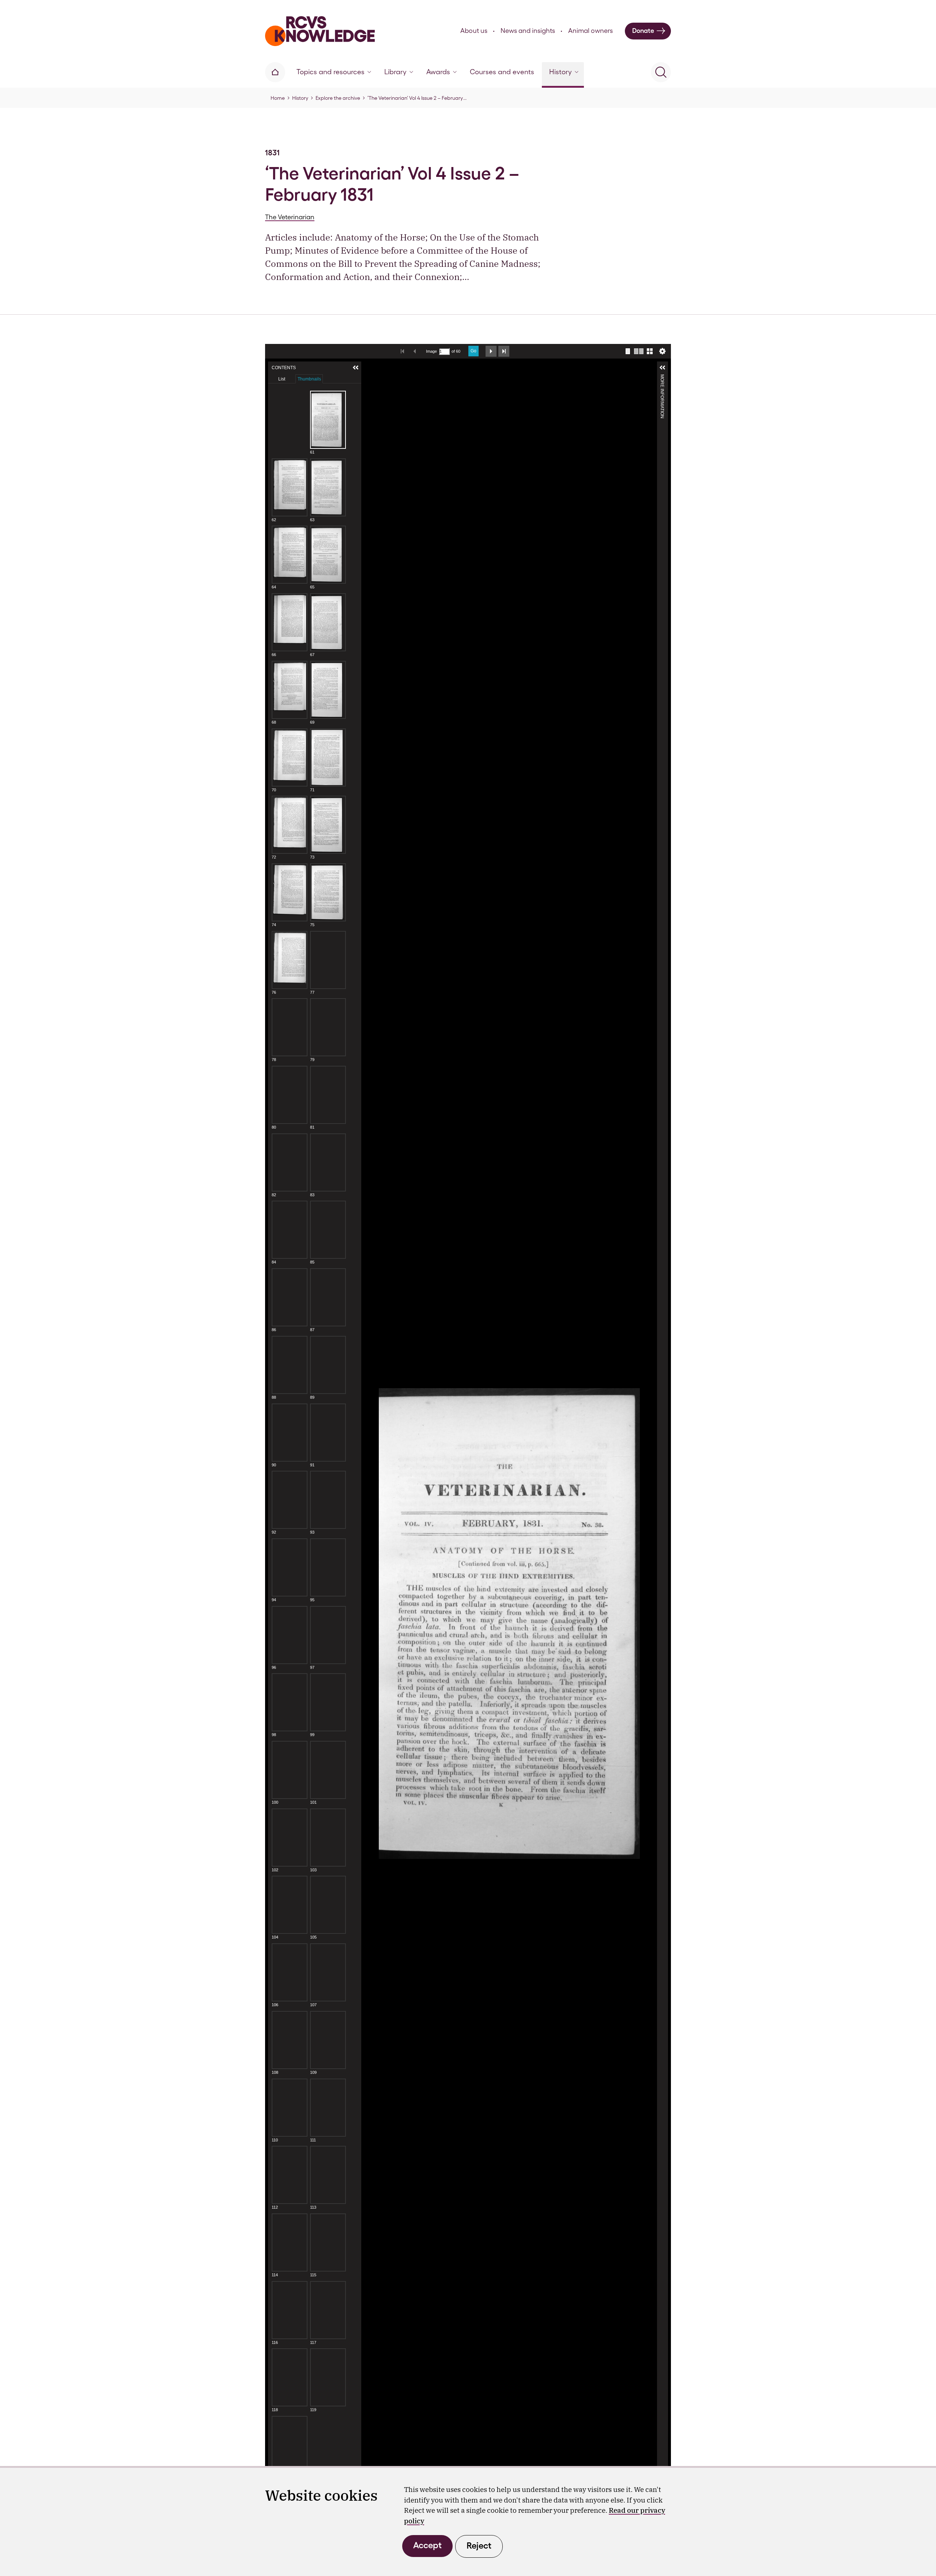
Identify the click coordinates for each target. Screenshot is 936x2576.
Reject (479, 2545)
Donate (643, 31)
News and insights (528, 31)
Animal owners (590, 31)
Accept (427, 2545)
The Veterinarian (290, 217)
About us (474, 31)
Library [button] (395, 72)
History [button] (561, 72)
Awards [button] (438, 72)
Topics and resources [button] (331, 72)
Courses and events (502, 72)
